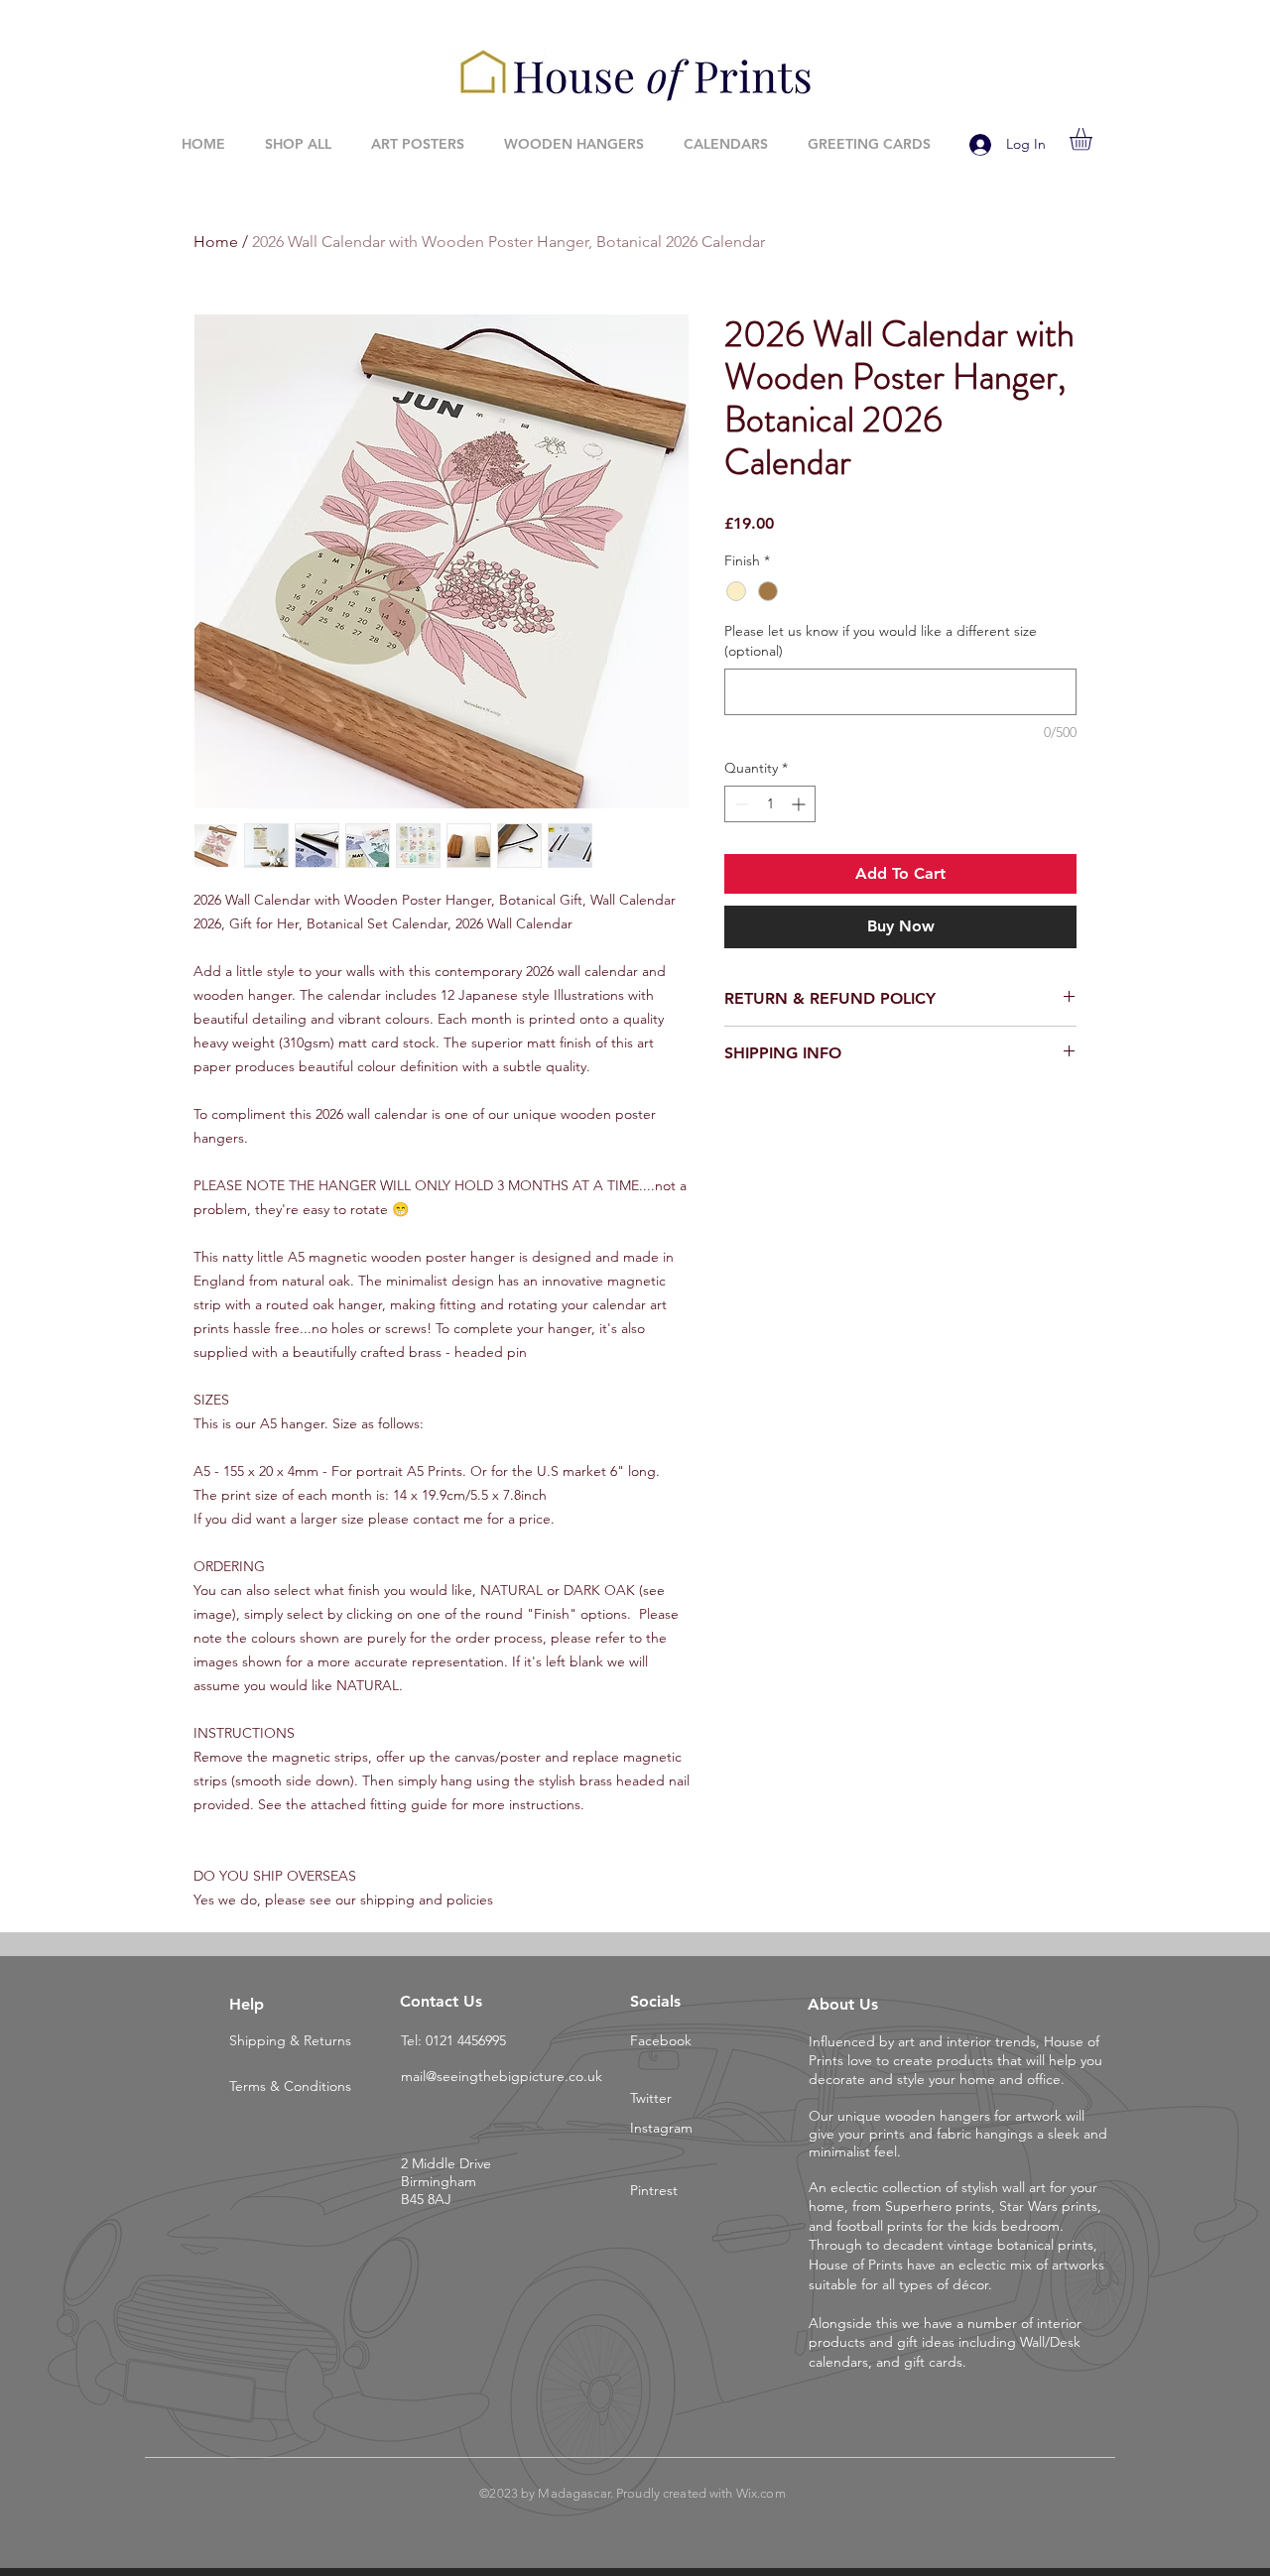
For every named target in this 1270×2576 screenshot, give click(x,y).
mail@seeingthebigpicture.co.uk (502, 2076)
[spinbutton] (770, 804)
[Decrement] (740, 804)
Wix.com (761, 2493)
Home (216, 242)
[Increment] (800, 804)
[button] (1094, 139)
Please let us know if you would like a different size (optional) (881, 641)
